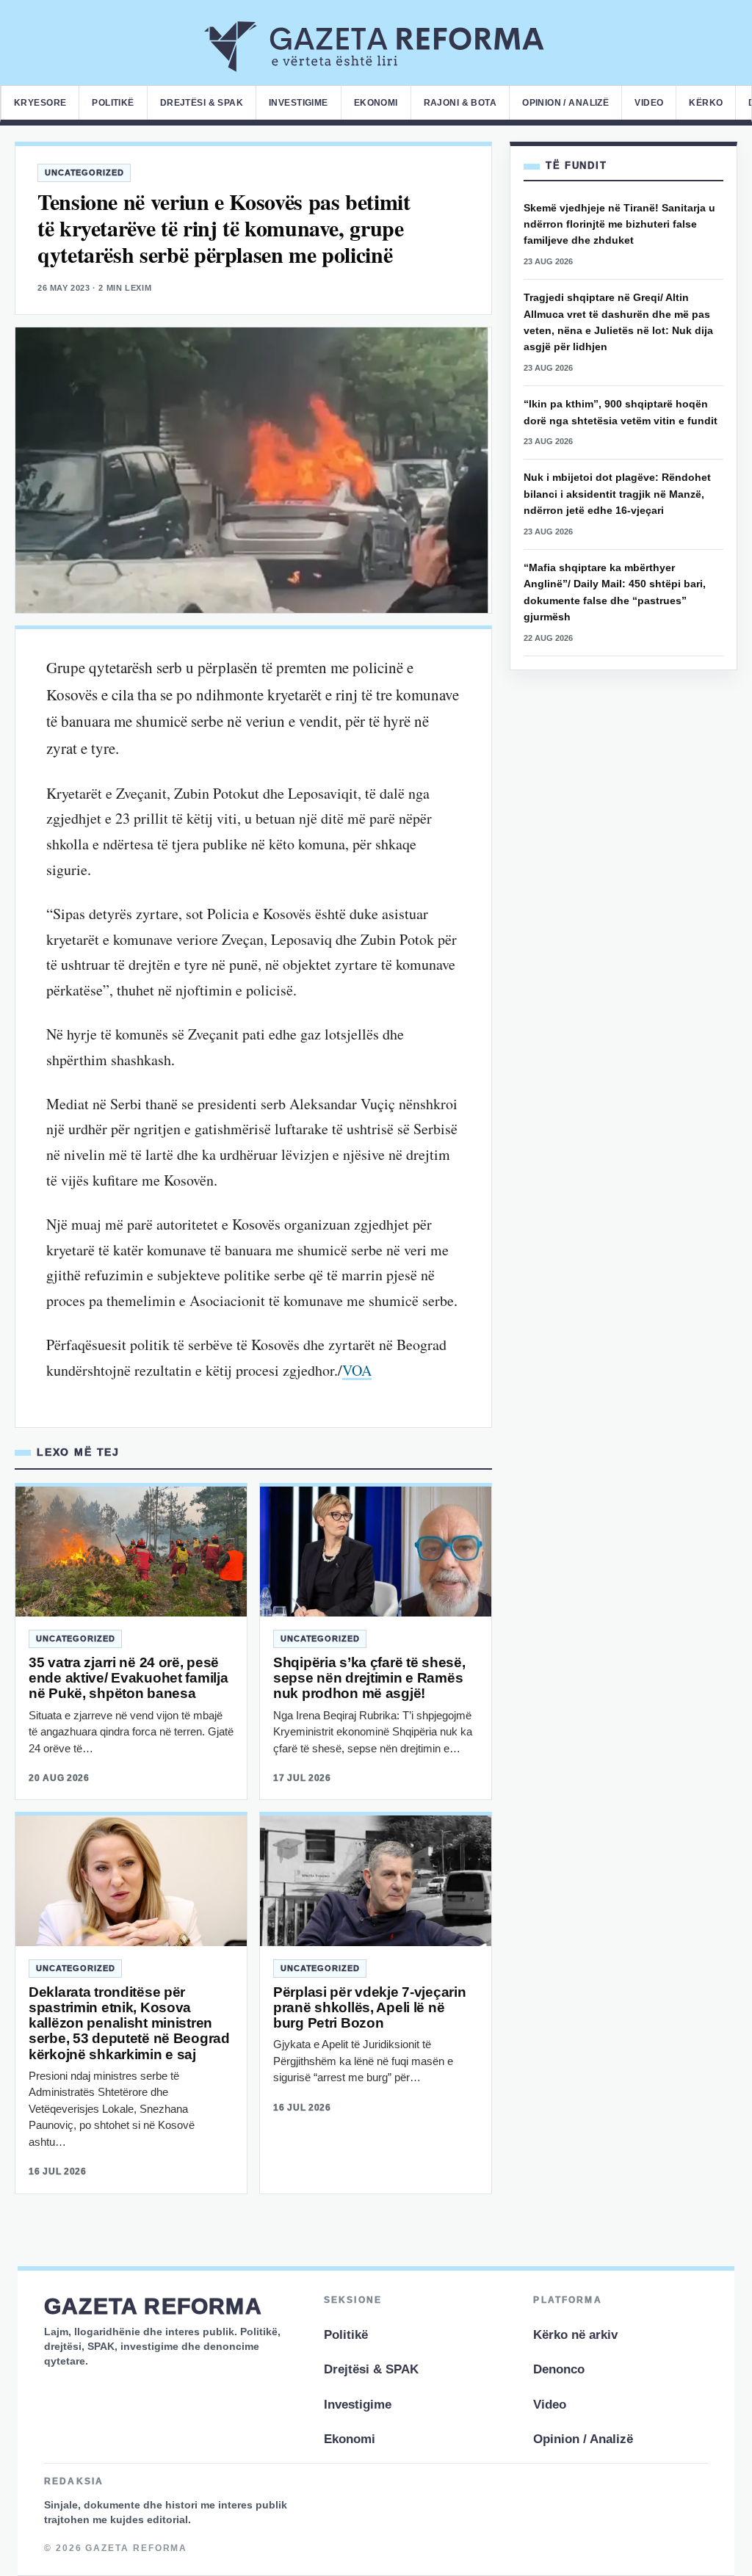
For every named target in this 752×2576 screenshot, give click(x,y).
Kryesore (40, 103)
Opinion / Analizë (565, 103)
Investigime (299, 103)
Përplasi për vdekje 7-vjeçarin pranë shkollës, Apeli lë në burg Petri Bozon (369, 2008)
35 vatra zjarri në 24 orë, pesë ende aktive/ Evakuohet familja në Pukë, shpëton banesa (128, 1678)
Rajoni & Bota (460, 103)
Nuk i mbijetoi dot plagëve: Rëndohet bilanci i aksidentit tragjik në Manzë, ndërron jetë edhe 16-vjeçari (617, 494)
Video (649, 103)
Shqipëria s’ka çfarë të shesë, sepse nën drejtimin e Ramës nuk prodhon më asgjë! (369, 1678)
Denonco (559, 2369)
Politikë (113, 103)
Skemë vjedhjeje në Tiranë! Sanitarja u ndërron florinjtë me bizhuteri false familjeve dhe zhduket (619, 224)
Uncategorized (84, 173)
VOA (357, 1370)
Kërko (706, 103)
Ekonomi (376, 103)
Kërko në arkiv (575, 2335)
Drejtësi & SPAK (202, 103)
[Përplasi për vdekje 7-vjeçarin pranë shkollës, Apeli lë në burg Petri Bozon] (376, 1880)
